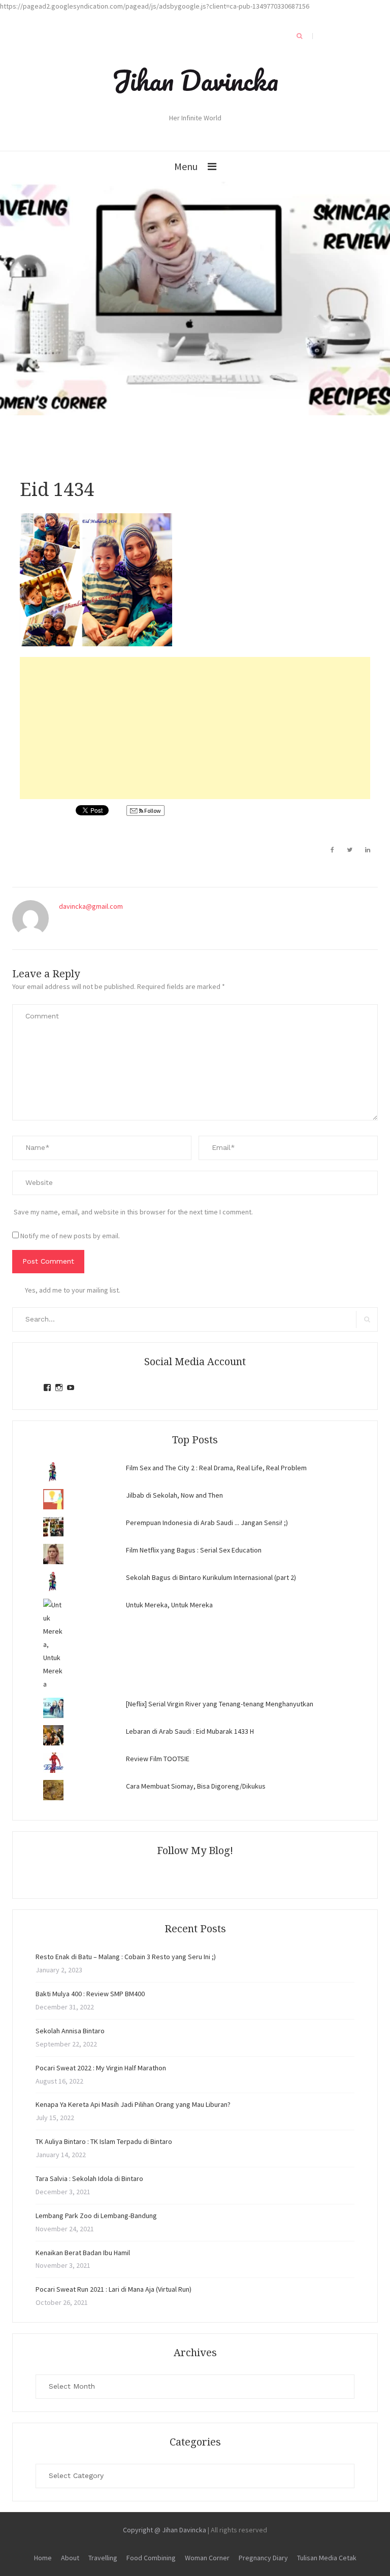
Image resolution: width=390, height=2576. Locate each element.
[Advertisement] (195, 728)
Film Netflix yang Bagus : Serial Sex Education (194, 1550)
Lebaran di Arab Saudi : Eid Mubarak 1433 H (190, 1731)
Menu (186, 166)
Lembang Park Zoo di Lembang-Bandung (96, 2216)
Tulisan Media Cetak (327, 2558)
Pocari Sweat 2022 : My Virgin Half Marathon (101, 2068)
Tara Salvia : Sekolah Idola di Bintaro (89, 2178)
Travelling (103, 2558)
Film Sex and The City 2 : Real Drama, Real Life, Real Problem (216, 1468)
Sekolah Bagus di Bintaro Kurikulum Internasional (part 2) (211, 1577)
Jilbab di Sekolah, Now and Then (174, 1495)
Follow (152, 811)
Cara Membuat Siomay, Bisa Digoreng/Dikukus (196, 1786)
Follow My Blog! (195, 1851)
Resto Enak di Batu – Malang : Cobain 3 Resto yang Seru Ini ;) (126, 1957)
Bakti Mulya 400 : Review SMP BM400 (90, 1994)
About (70, 2558)
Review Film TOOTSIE (158, 1759)
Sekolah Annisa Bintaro (70, 2031)
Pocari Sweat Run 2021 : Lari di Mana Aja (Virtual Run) (113, 2289)
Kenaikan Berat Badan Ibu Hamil (83, 2253)
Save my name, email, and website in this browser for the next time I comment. (133, 1212)
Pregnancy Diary (263, 2558)
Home (43, 2558)
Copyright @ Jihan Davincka (165, 2530)
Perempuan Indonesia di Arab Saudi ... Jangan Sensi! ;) (207, 1523)
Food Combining (151, 2558)
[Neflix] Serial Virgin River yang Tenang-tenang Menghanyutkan (220, 1704)
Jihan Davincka (195, 80)
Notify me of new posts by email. (70, 1236)
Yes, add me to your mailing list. (73, 1290)
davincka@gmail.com (91, 906)
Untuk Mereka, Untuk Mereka (169, 1605)
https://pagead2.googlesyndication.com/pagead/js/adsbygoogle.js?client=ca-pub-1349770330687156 (155, 6)
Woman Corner (207, 2558)
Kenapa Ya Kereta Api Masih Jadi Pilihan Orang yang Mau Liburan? (133, 2104)
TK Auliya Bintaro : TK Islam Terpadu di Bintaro (104, 2141)
